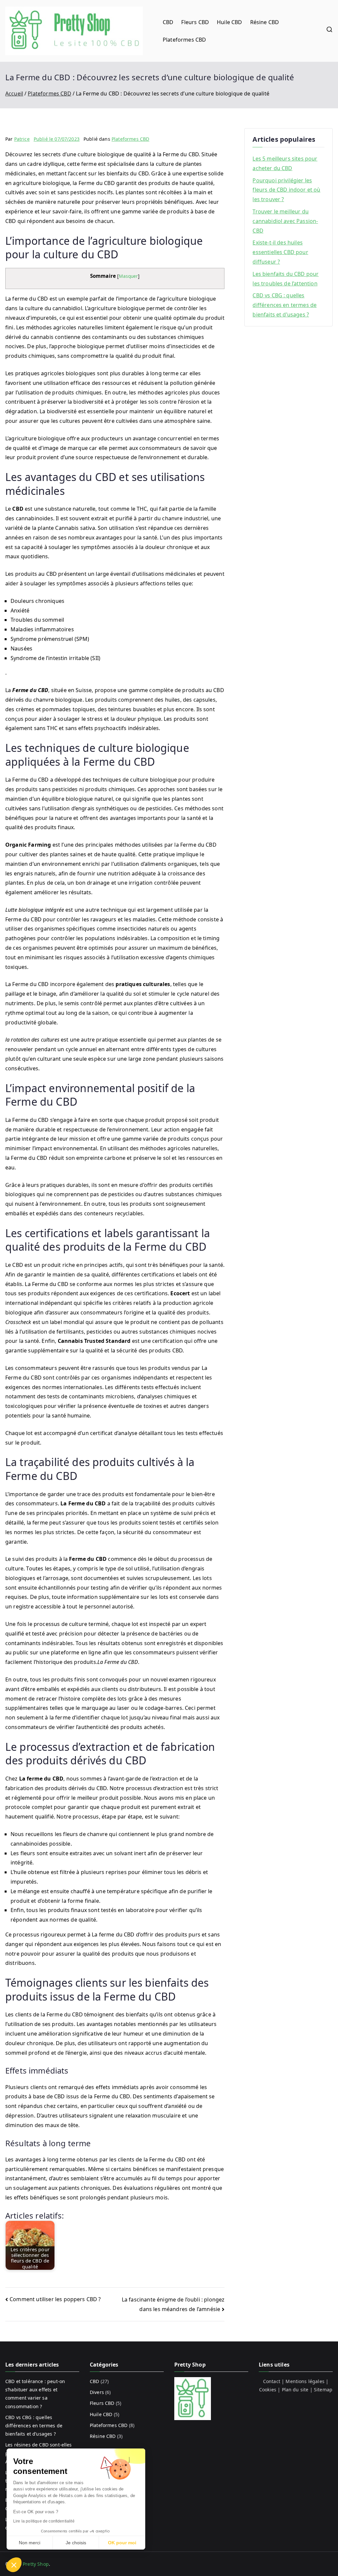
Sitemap (323, 2390)
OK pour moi (122, 2543)
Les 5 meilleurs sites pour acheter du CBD (285, 163)
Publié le (57, 139)
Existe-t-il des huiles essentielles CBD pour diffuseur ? (280, 252)
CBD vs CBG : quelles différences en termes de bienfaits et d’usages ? (285, 305)
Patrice (22, 139)
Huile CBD (229, 22)
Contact (272, 2381)
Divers (97, 2392)
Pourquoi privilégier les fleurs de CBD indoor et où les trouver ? (286, 190)
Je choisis (76, 2543)
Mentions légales (305, 2381)
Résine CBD (265, 22)
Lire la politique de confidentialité (44, 2521)
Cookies (268, 2390)
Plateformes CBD (184, 40)
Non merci (30, 2543)
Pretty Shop (36, 2564)
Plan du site (295, 2390)
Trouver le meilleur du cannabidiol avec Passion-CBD (285, 221)
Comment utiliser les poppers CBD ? (55, 2299)
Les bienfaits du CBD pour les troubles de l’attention (286, 279)
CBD (168, 22)
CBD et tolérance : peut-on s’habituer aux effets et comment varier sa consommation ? (35, 2394)
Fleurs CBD (195, 22)
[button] (14, 2565)
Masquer (128, 276)
